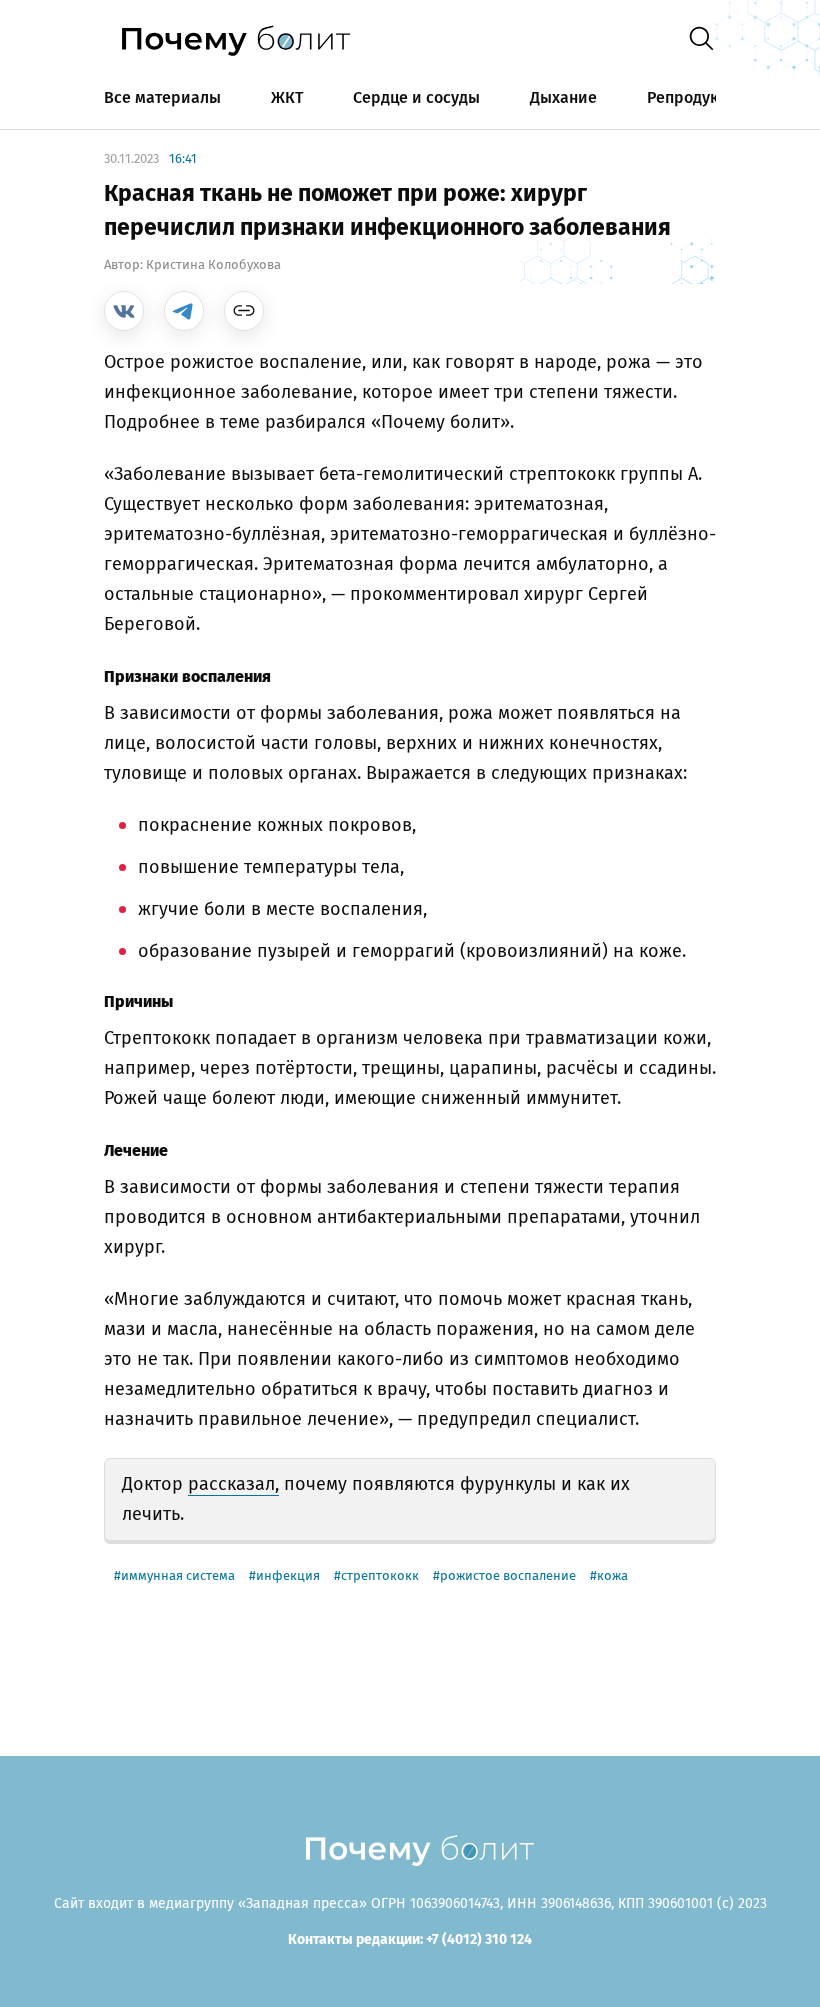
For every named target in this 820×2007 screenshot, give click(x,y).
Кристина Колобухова (213, 264)
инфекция (288, 1575)
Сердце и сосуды (416, 97)
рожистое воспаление (508, 1575)
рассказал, (233, 1484)
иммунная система (178, 1575)
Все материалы (162, 97)
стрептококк (380, 1575)
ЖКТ (287, 97)
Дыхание (563, 97)
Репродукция (697, 97)
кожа (612, 1575)
